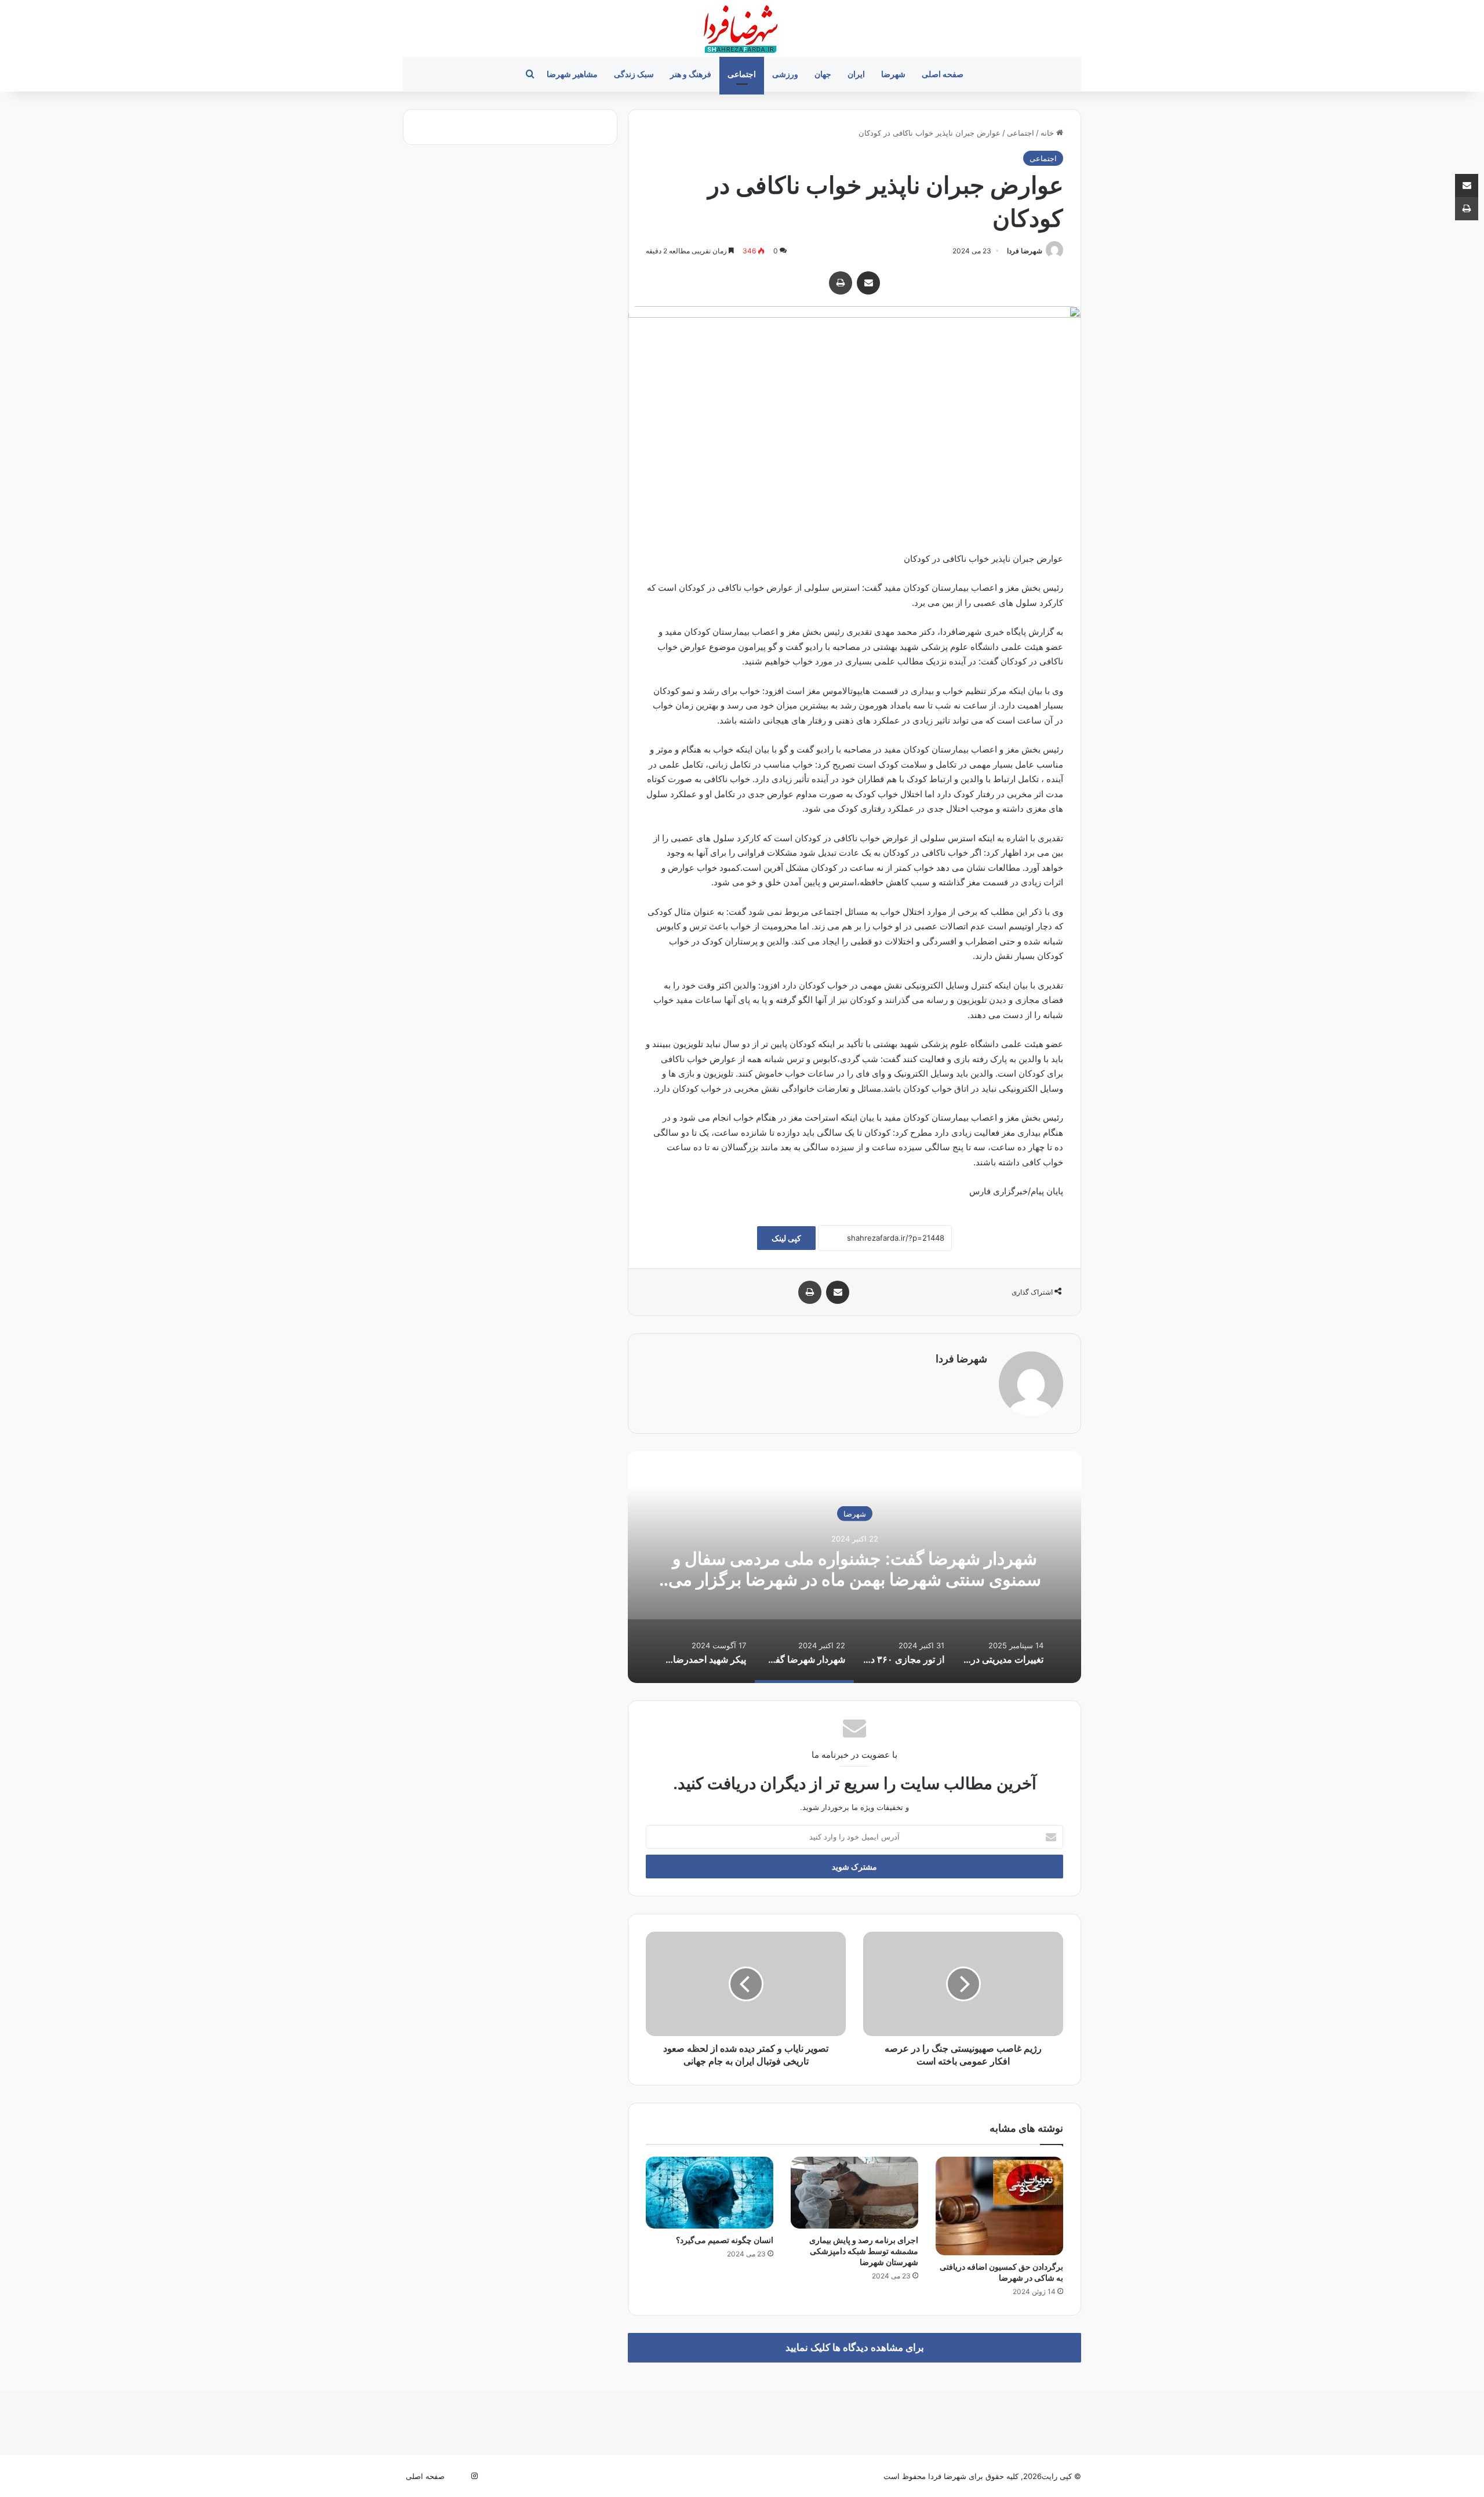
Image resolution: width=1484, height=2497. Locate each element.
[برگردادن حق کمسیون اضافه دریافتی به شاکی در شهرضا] (999, 2206)
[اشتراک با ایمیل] (868, 283)
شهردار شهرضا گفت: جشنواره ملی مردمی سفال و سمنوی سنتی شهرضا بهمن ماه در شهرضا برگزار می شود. (855, 1579)
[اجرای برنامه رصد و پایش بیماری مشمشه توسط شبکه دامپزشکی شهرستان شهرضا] (854, 2193)
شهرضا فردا (1025, 251)
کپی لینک (786, 1238)
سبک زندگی (634, 74)
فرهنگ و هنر (691, 74)
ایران (856, 74)
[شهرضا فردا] (742, 28)
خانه (1048, 133)
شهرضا (893, 74)
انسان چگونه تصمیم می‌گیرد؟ (725, 2240)
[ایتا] (460, 2476)
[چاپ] (841, 283)
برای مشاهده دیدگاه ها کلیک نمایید (855, 2347)
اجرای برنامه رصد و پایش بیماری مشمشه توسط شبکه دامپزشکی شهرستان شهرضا (864, 2251)
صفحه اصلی (943, 74)
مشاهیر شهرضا (572, 74)
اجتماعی (742, 74)
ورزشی (785, 74)
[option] (854, 1567)
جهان (823, 74)
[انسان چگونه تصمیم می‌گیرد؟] (710, 2193)
